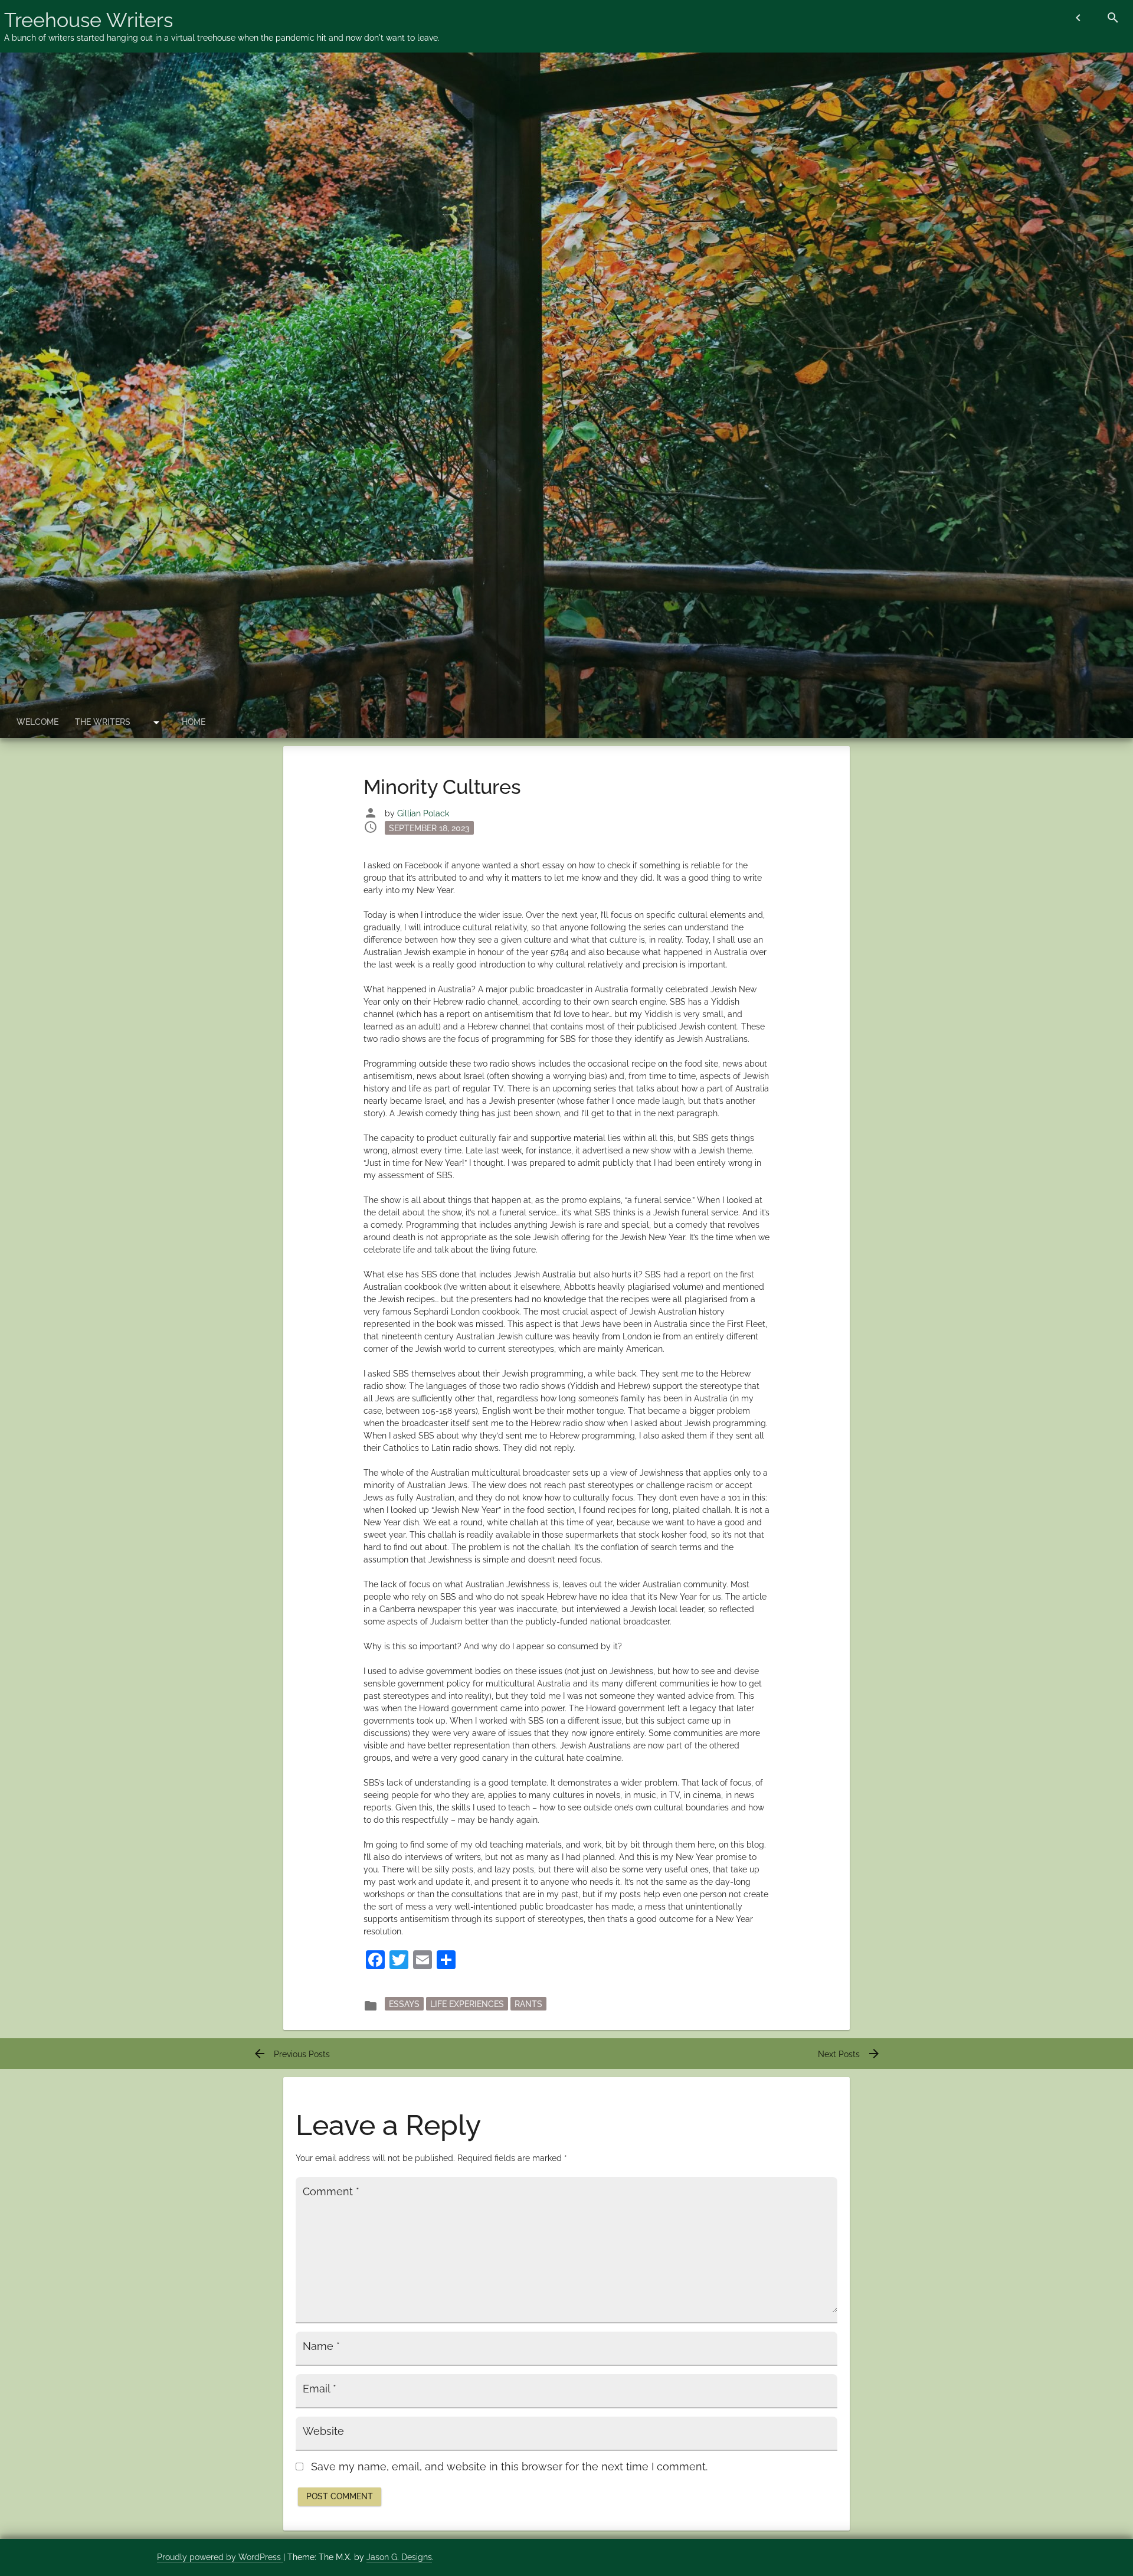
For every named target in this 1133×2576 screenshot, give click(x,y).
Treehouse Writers (89, 20)
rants (528, 2003)
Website (323, 2431)
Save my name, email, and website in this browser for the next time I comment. (509, 2467)
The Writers (103, 722)
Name (321, 2346)
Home (194, 722)
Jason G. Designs (399, 2557)
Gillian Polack (423, 813)
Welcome (37, 722)
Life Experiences (467, 2003)
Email (320, 2389)
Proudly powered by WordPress (220, 2557)
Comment (331, 2192)
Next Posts (849, 2054)
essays (404, 2003)
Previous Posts (291, 2054)
